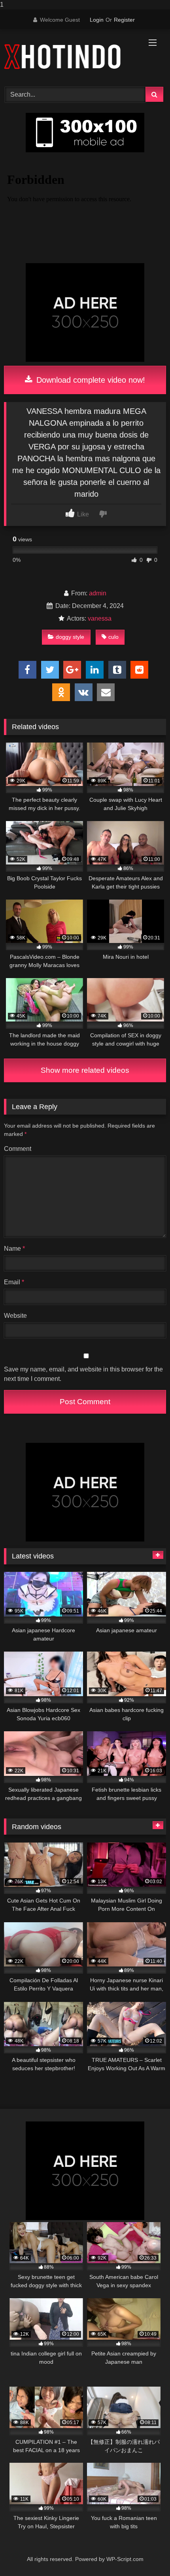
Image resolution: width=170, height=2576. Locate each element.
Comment (18, 1149)
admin (98, 593)
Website (15, 1316)
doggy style (70, 637)
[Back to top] (145, 2554)
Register (124, 20)
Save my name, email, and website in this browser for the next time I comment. (83, 1374)
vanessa (100, 618)
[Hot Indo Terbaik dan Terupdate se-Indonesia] (70, 57)
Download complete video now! (90, 380)
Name (14, 1249)
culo (113, 637)
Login (97, 20)
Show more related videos (85, 1070)
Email (14, 1282)
